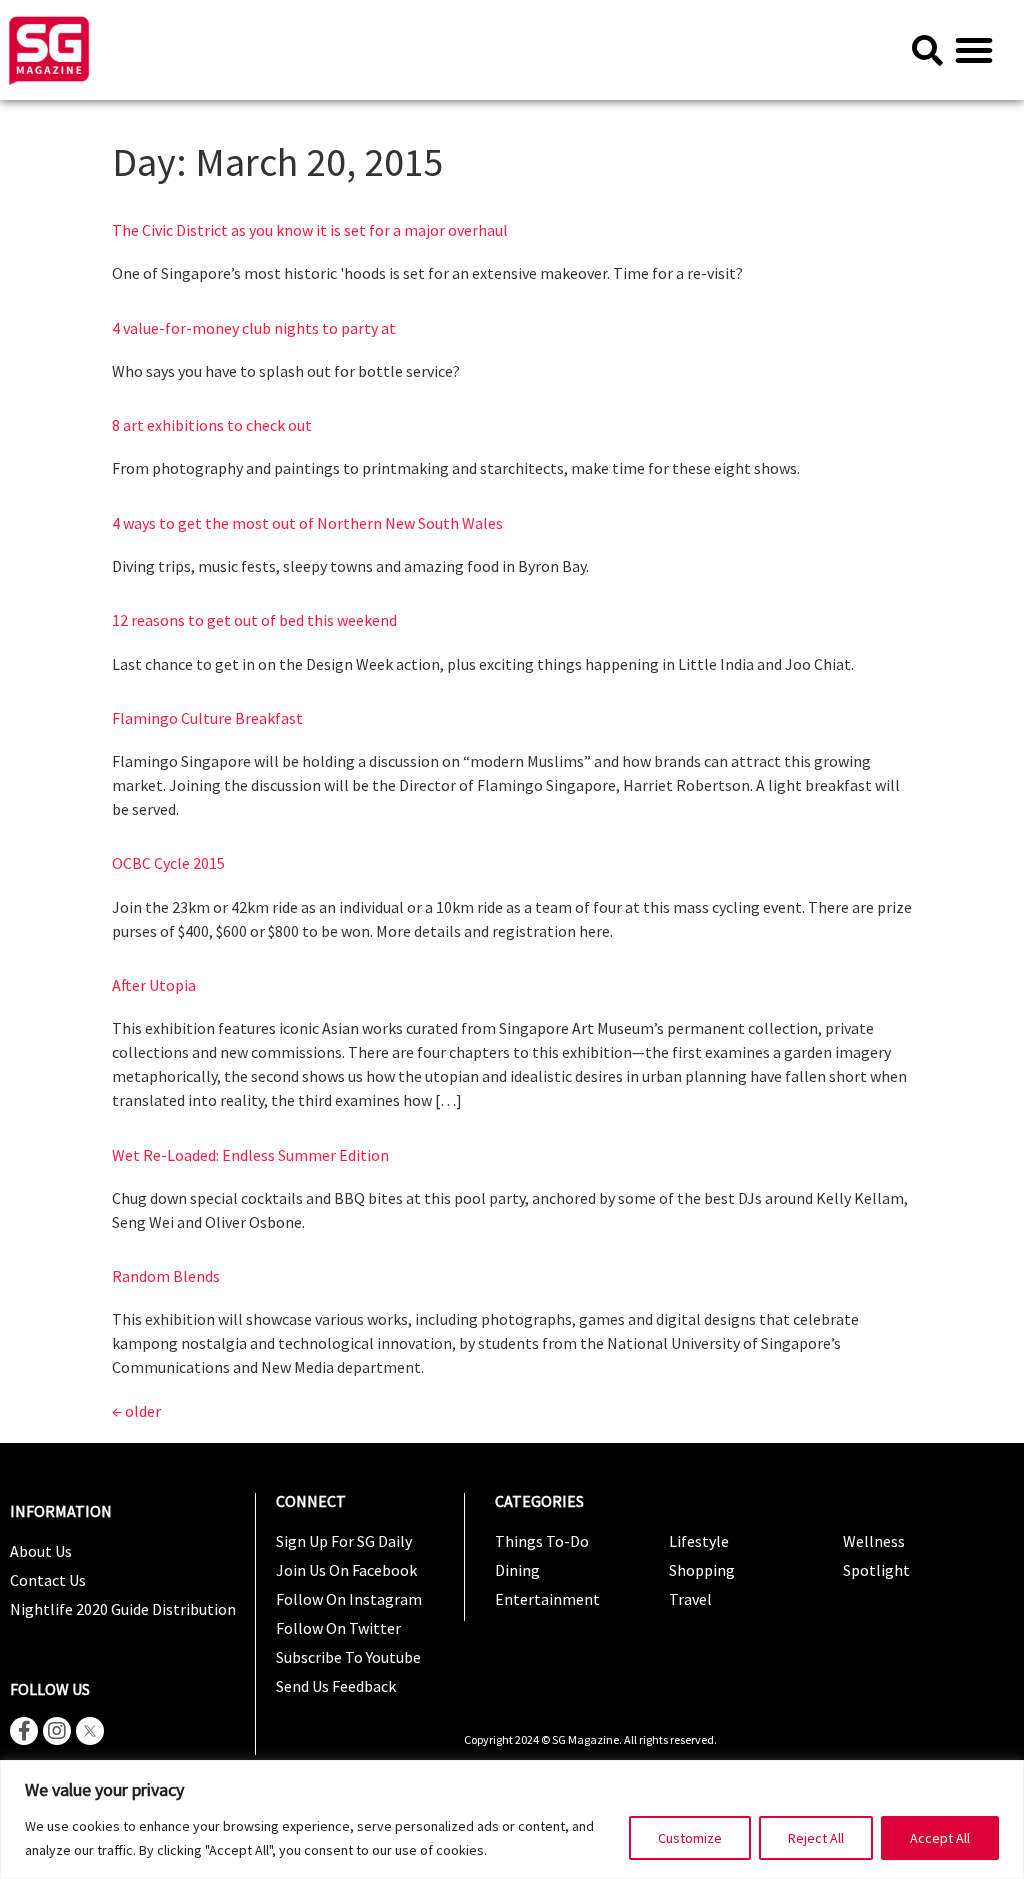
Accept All (940, 1838)
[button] (974, 50)
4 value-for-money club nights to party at (254, 328)
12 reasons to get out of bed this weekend (254, 620)
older (136, 1411)
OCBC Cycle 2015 (168, 863)
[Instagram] (57, 1731)
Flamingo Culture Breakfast (207, 718)
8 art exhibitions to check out (212, 425)
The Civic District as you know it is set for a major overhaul (310, 230)
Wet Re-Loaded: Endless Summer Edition (250, 1155)
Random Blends (166, 1276)
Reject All (816, 1838)
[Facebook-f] (24, 1731)
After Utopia (154, 985)
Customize (690, 1838)
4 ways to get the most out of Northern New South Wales (307, 523)
